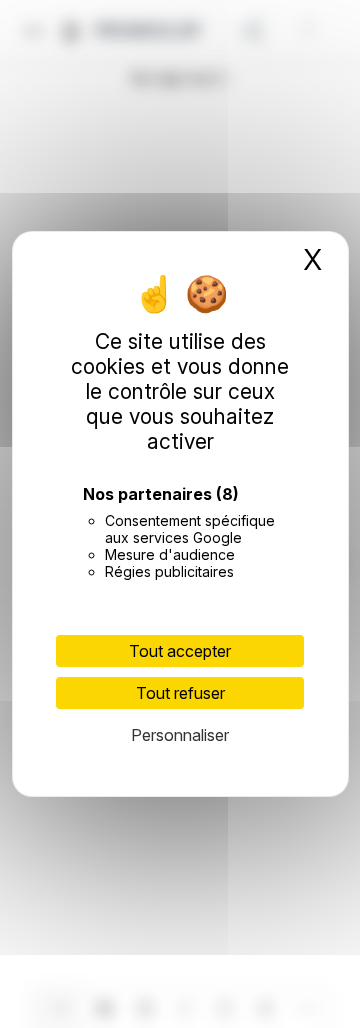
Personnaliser (180, 735)
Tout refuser (180, 693)
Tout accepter (180, 651)
